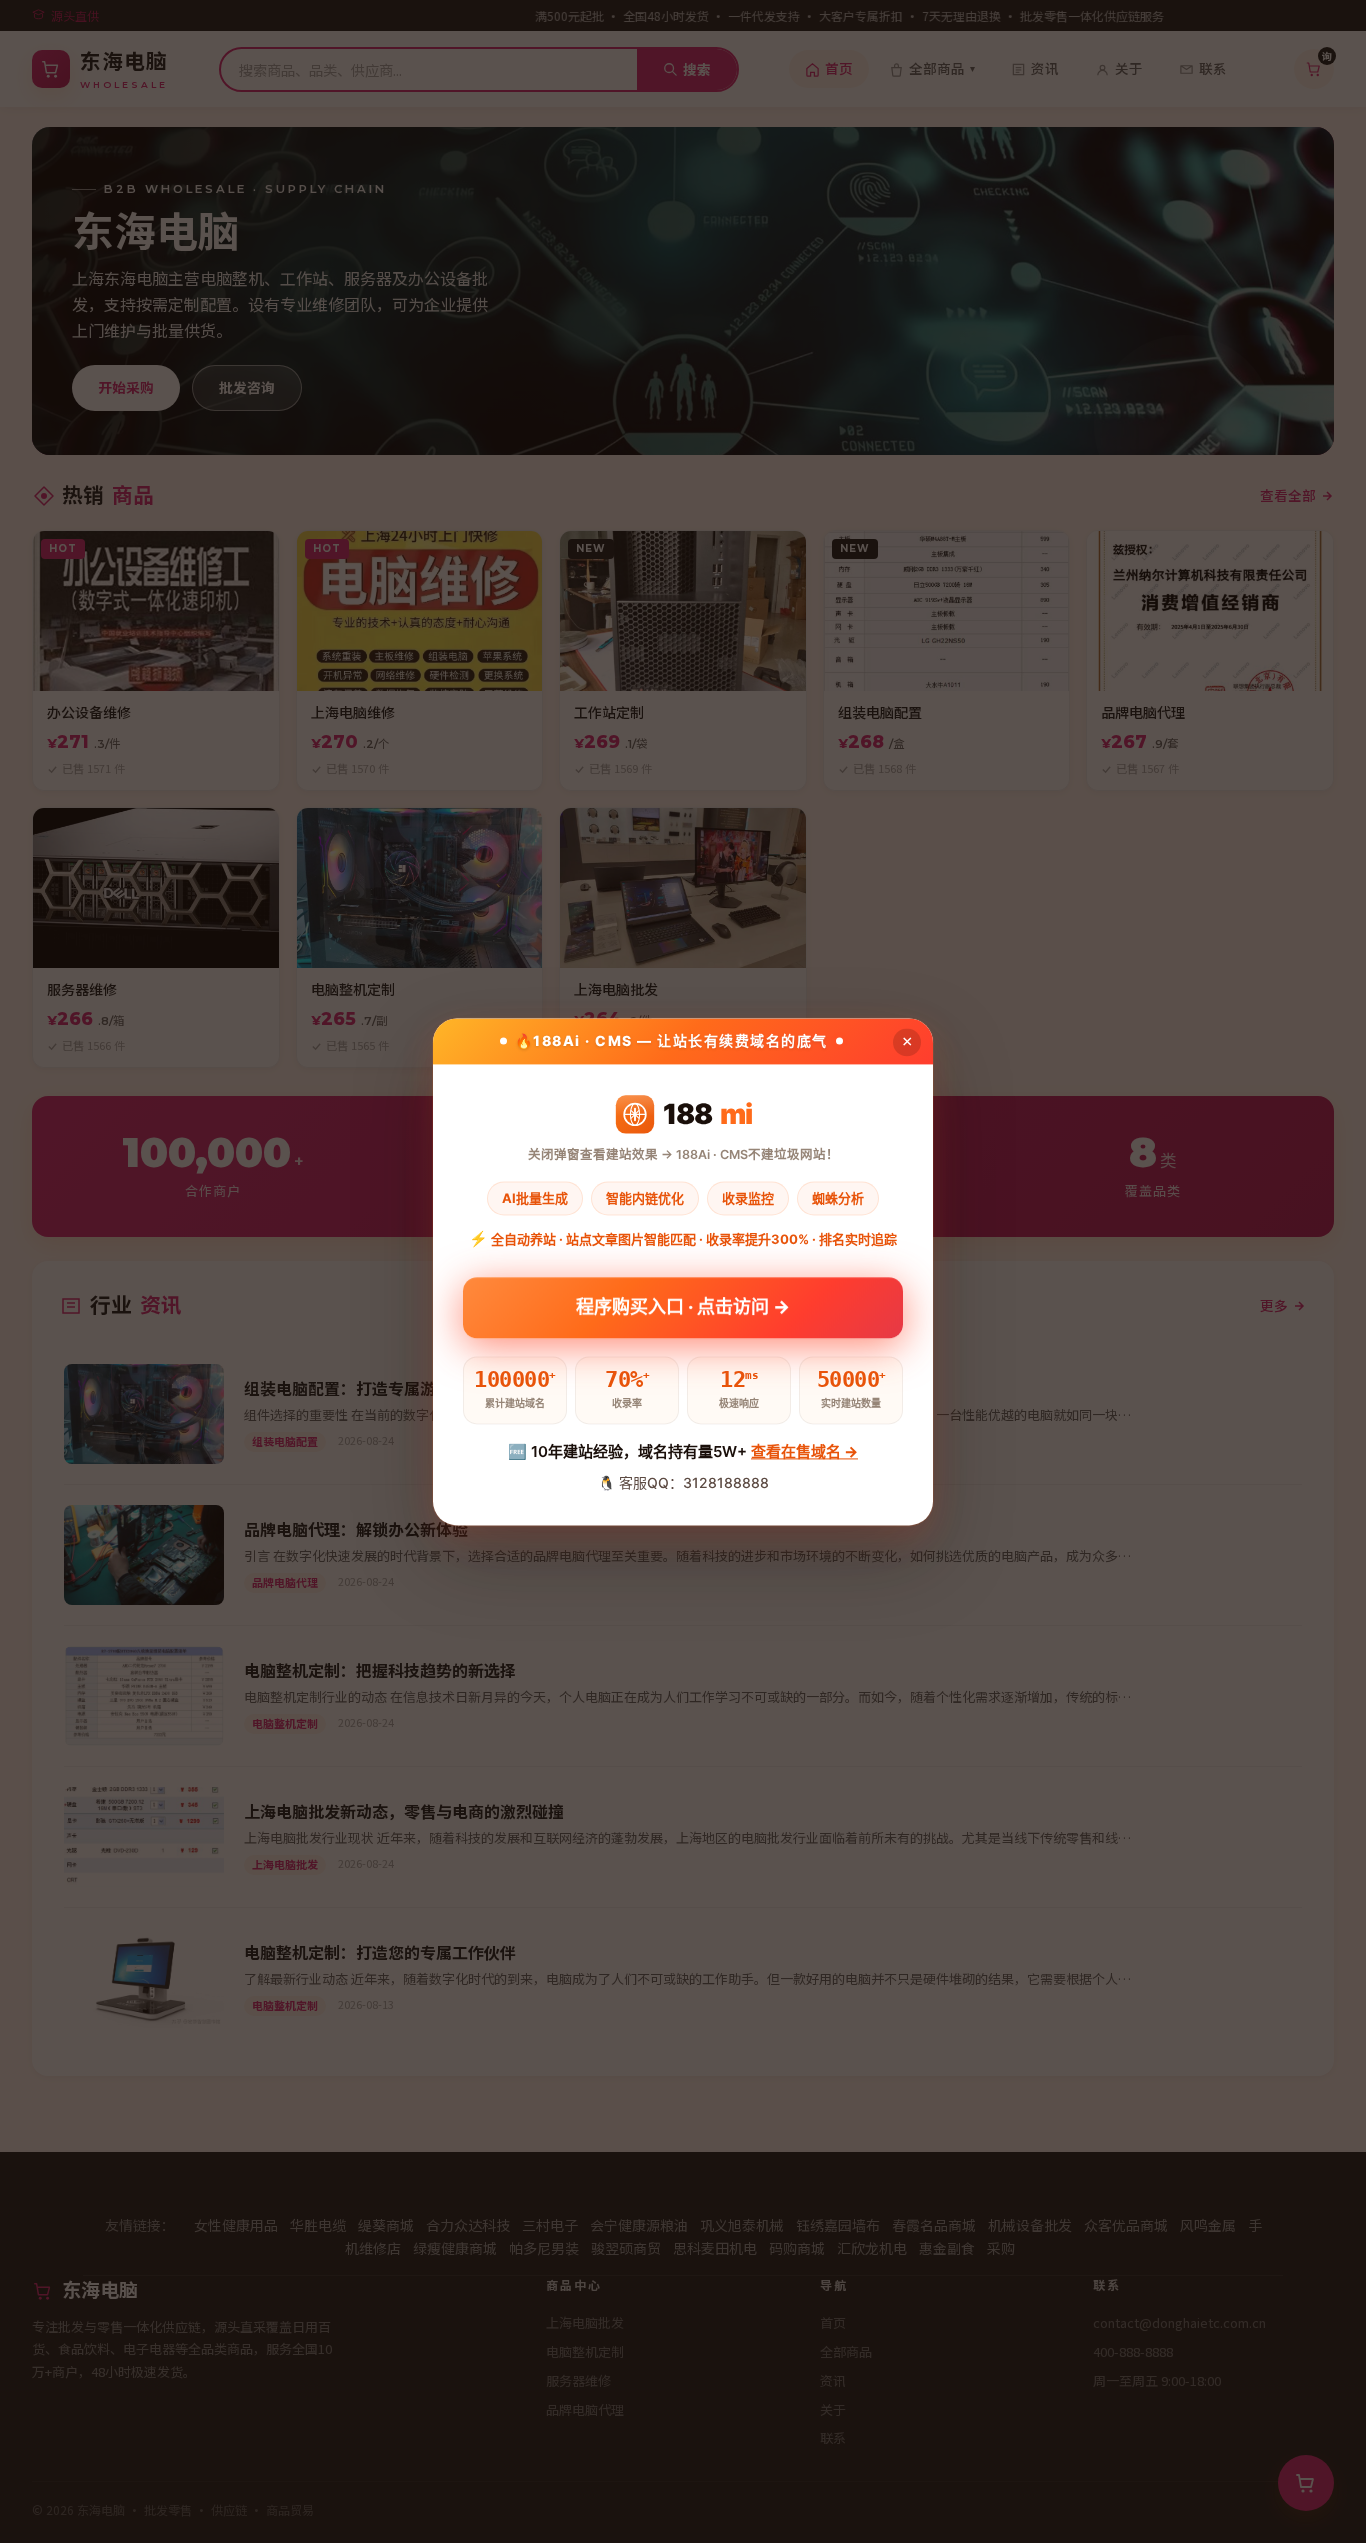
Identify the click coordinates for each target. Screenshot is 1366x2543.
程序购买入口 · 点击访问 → (683, 1299)
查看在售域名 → (804, 1452)
